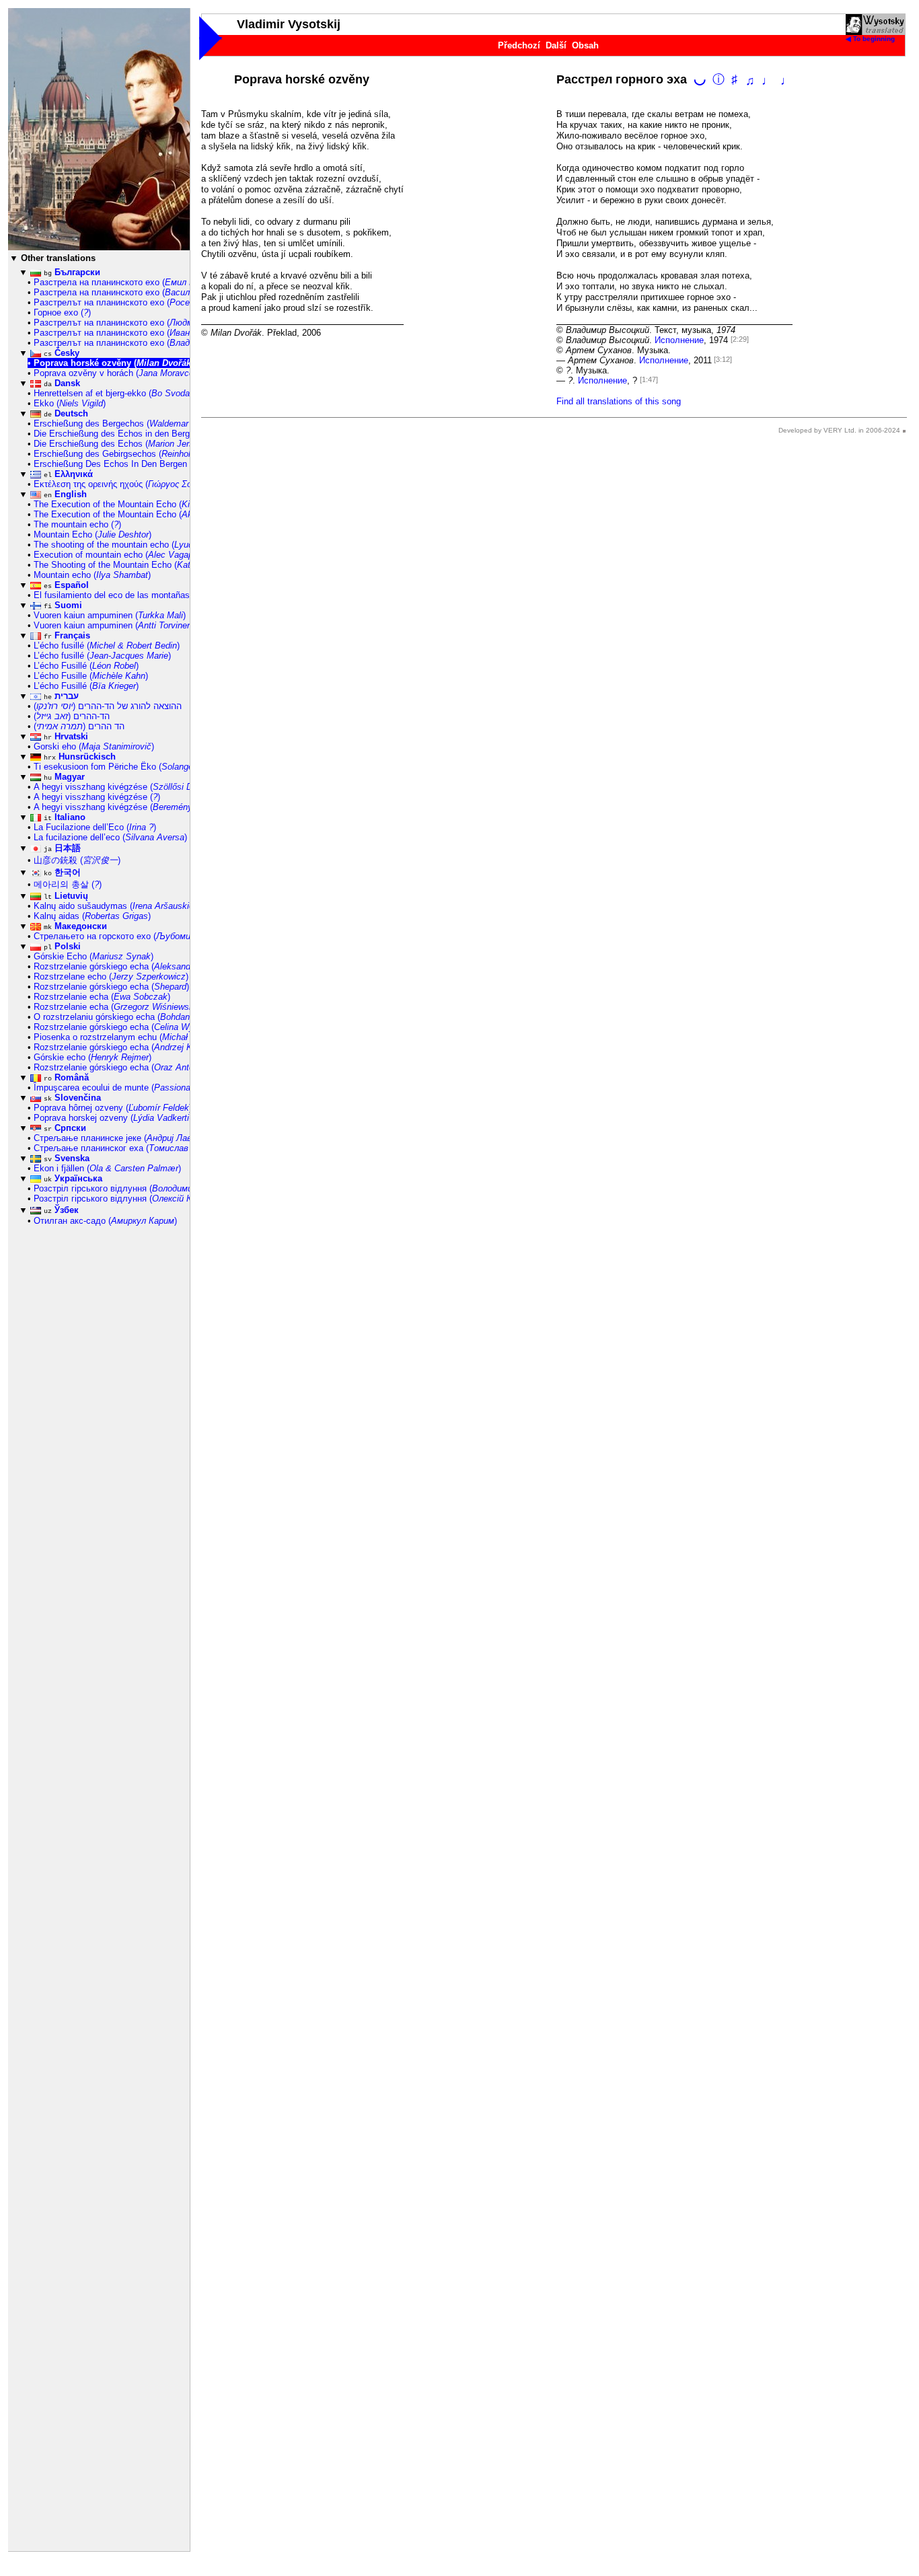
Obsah (585, 45)
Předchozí (519, 45)
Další (556, 45)
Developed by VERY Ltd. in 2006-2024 (839, 430)
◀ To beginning (870, 39)
